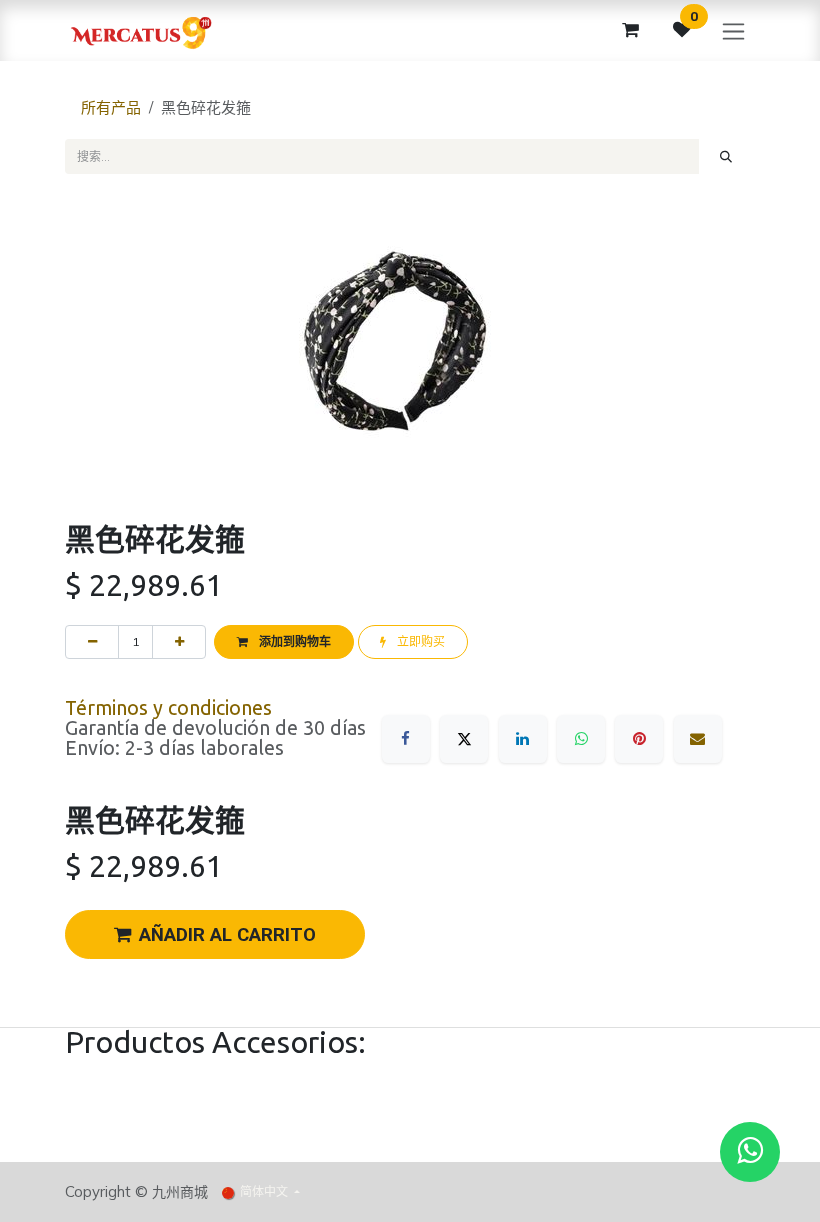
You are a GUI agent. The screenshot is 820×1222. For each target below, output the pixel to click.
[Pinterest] (639, 739)
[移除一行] (92, 642)
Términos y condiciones (168, 708)
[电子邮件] (698, 739)
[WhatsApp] (581, 739)
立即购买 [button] (419, 642)
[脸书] (406, 739)
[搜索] (726, 156)
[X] (464, 739)
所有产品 (111, 107)
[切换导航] (733, 30)
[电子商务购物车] (630, 30)
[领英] (523, 739)
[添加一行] (179, 642)
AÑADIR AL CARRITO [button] (227, 935)
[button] (283, 642)
